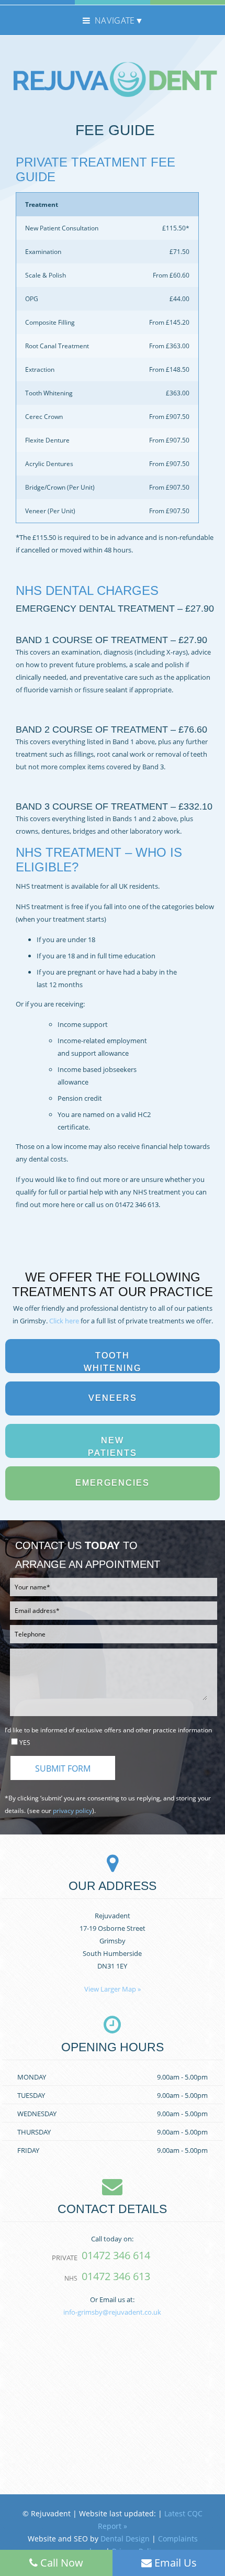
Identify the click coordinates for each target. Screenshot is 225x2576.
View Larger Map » (113, 1989)
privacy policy (72, 1811)
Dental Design (125, 2539)
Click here (64, 1321)
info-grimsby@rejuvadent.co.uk (112, 2312)
